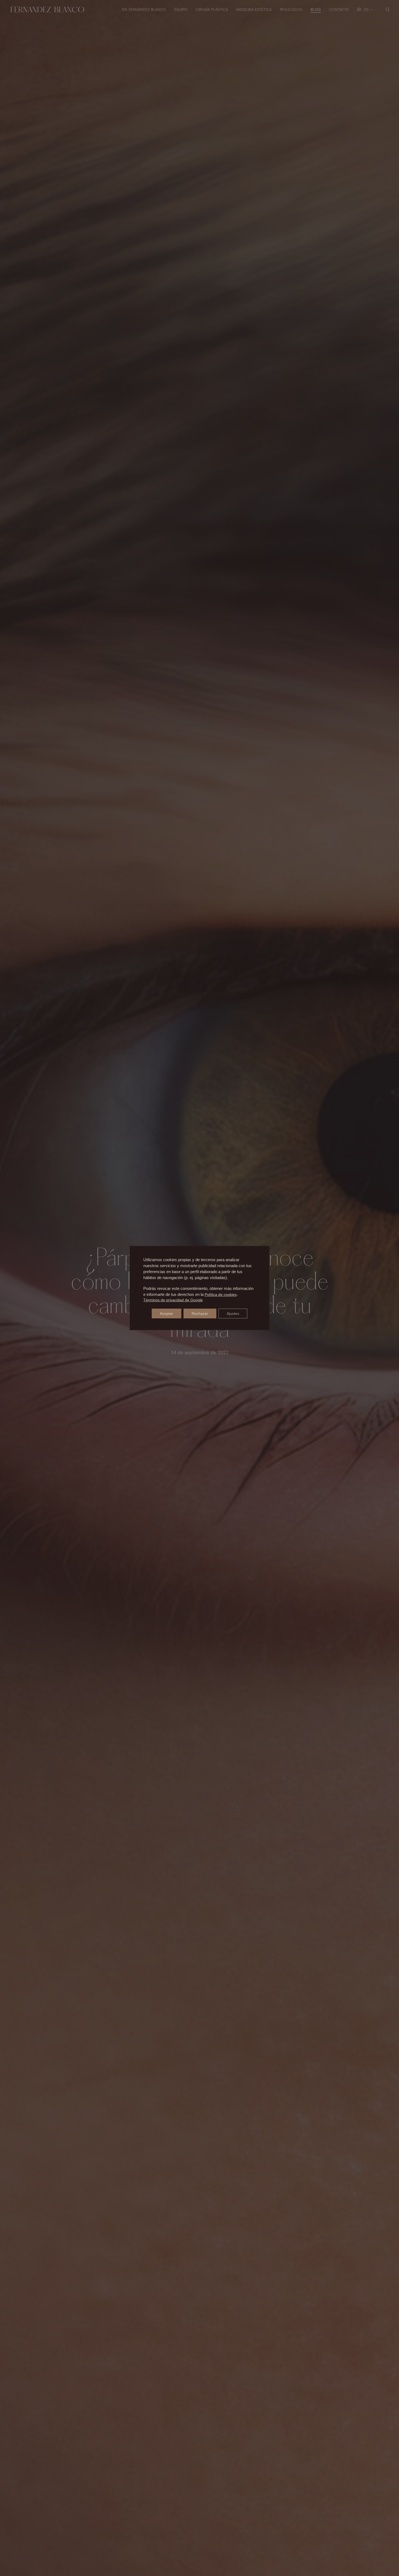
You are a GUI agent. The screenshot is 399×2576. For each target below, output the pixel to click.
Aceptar (167, 1313)
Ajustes (233, 1313)
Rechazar (200, 1313)
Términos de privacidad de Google (173, 1300)
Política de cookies (221, 1295)
